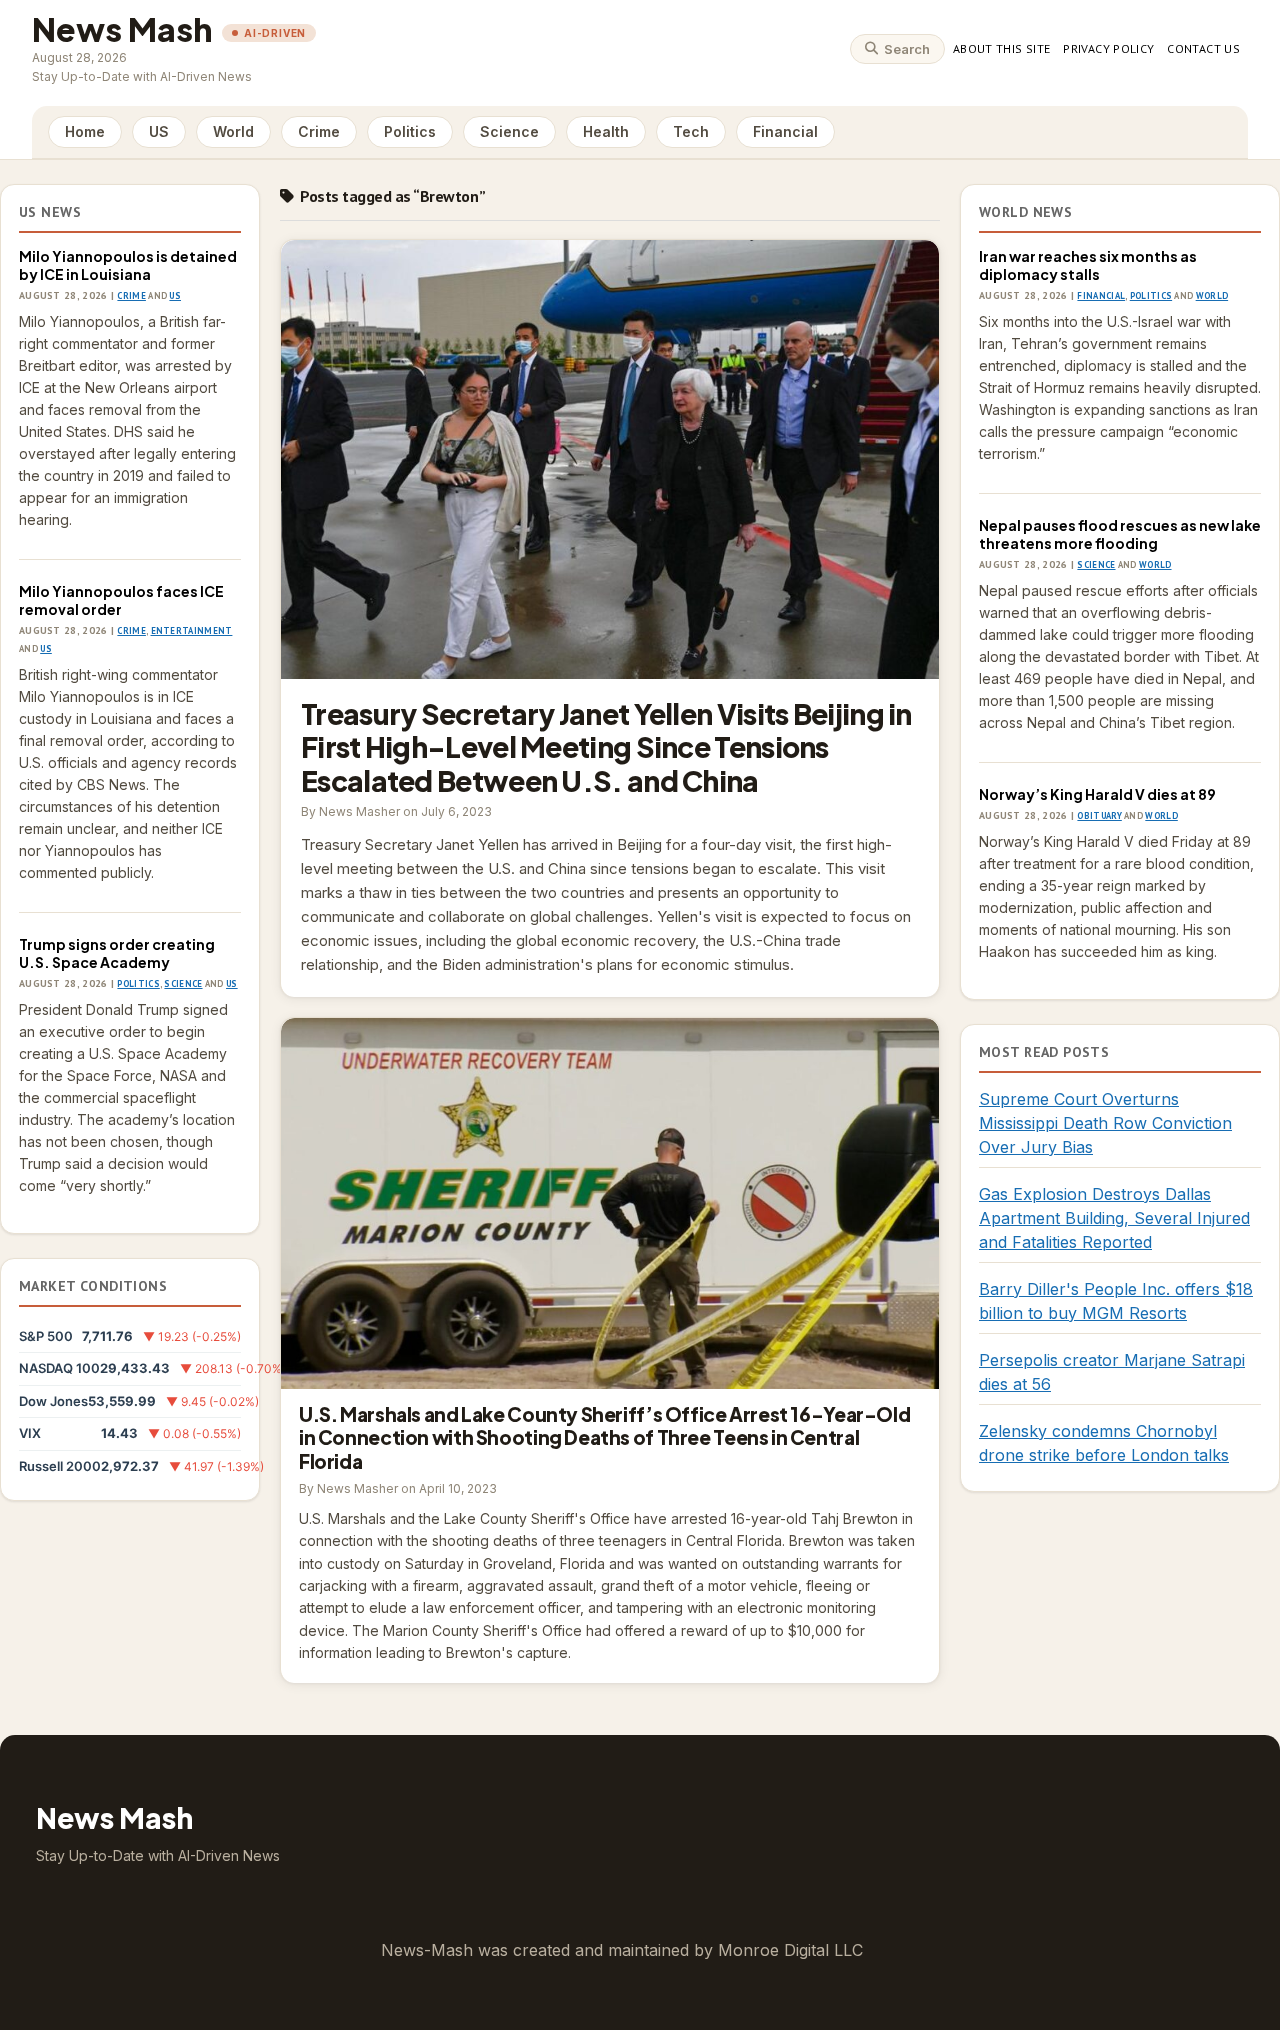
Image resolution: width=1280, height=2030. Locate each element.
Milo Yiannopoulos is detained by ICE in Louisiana (128, 265)
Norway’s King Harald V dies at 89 (1097, 794)
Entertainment (192, 630)
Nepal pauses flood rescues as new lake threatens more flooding (1120, 534)
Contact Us (1203, 48)
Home (85, 131)
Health (606, 131)
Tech (691, 131)
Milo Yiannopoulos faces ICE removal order (121, 600)
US (159, 131)
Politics (410, 131)
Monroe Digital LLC (790, 1950)
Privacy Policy (1108, 48)
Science (509, 131)
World (233, 131)
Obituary (1099, 815)
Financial (785, 131)
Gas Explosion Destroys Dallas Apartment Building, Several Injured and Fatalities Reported (1114, 1218)
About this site (1001, 48)
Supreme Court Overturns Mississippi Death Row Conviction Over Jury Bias (1105, 1123)
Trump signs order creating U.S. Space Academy (117, 953)
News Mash (122, 29)
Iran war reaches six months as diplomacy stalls (1088, 265)
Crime (319, 131)
